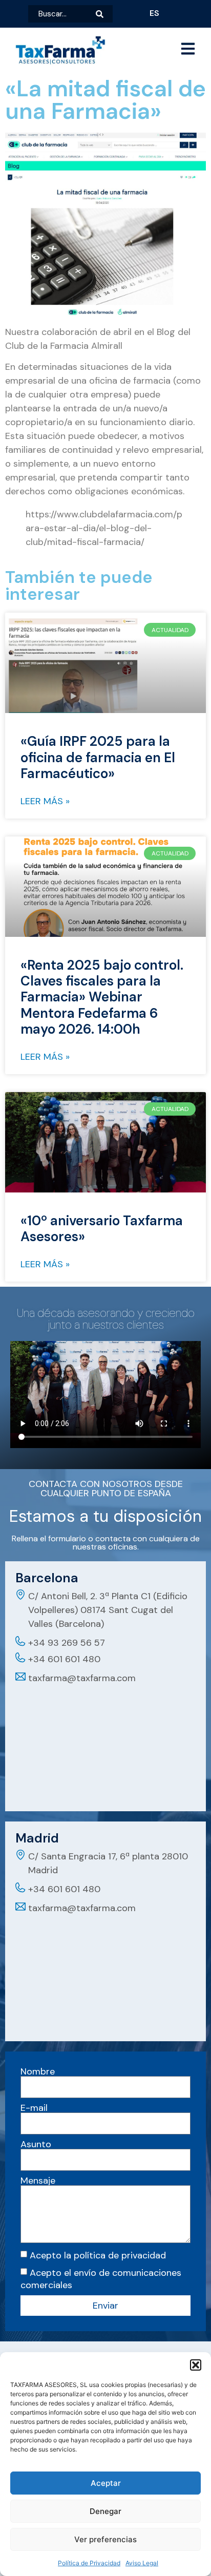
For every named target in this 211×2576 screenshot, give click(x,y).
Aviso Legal (142, 2563)
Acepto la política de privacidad (98, 2255)
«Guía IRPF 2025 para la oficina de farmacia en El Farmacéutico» (98, 757)
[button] (196, 2365)
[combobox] (62, 14)
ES (154, 13)
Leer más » (45, 801)
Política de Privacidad (89, 2563)
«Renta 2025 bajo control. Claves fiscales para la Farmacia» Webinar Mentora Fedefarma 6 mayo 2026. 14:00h (102, 997)
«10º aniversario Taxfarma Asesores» (102, 1229)
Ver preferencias (105, 2539)
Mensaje (38, 2181)
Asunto (36, 2144)
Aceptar (106, 2483)
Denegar (105, 2511)
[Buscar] (104, 14)
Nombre (38, 2071)
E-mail (34, 2108)
